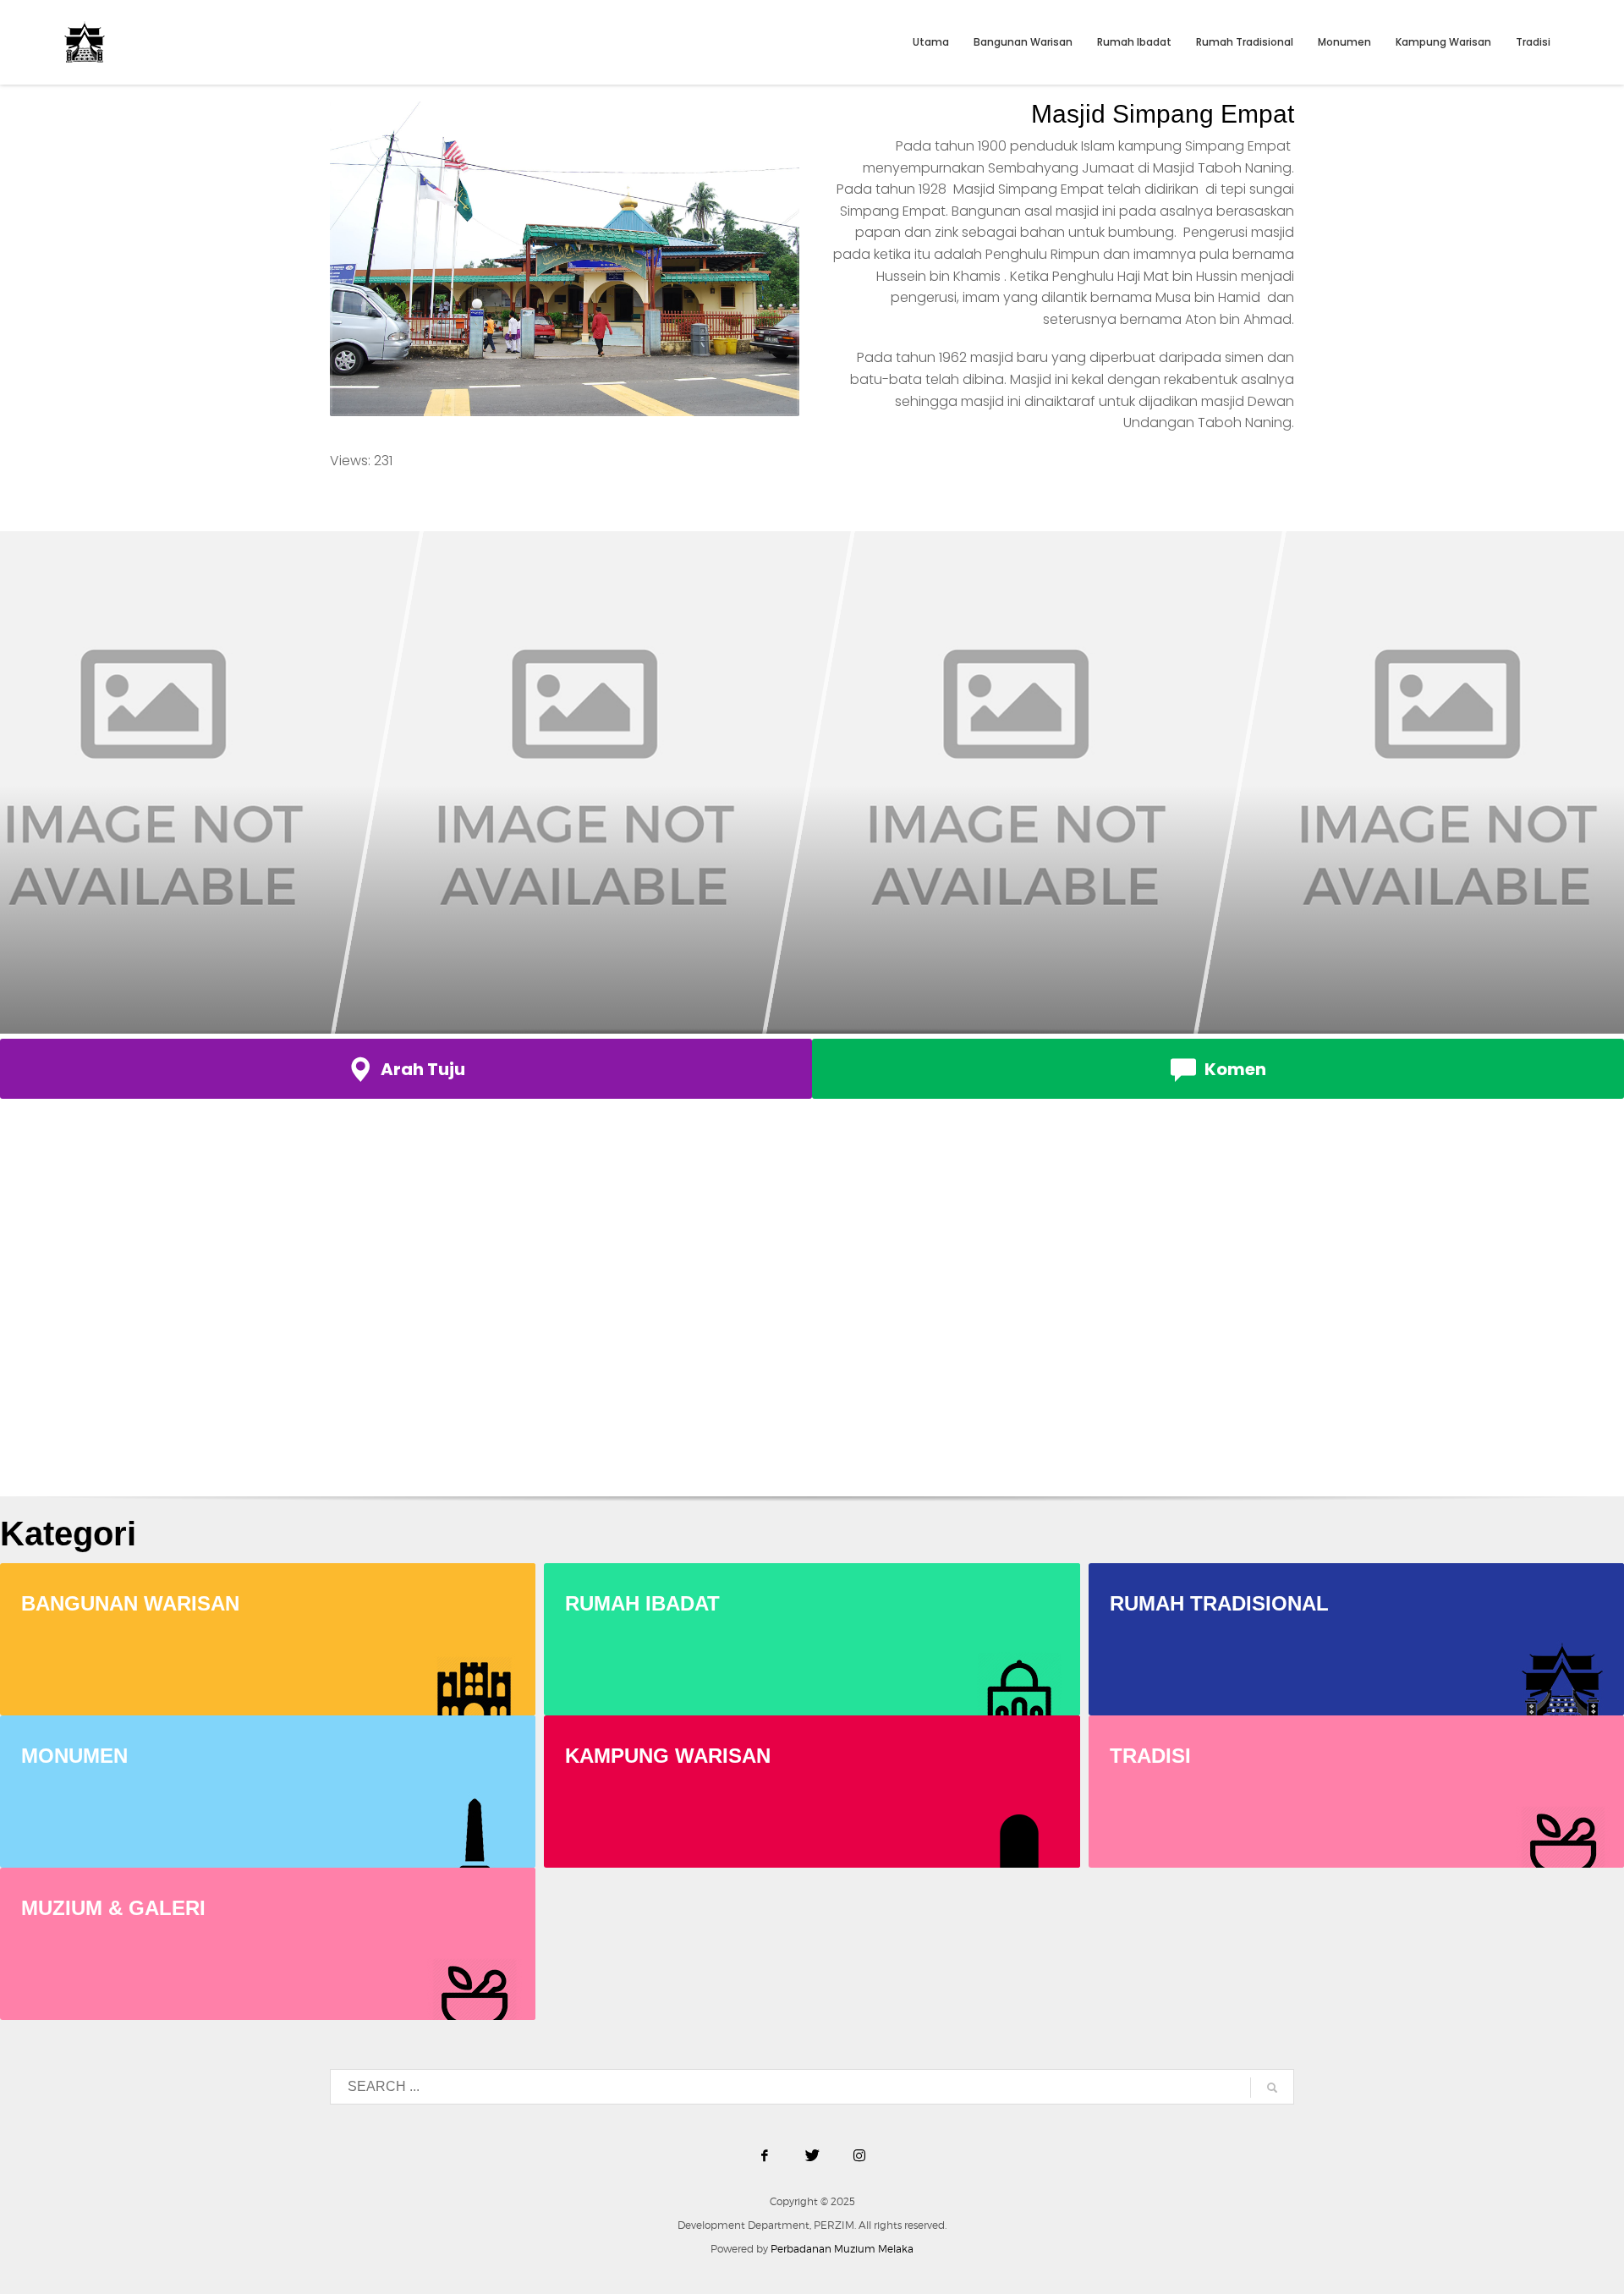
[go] (1272, 2088)
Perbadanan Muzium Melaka (842, 2249)
